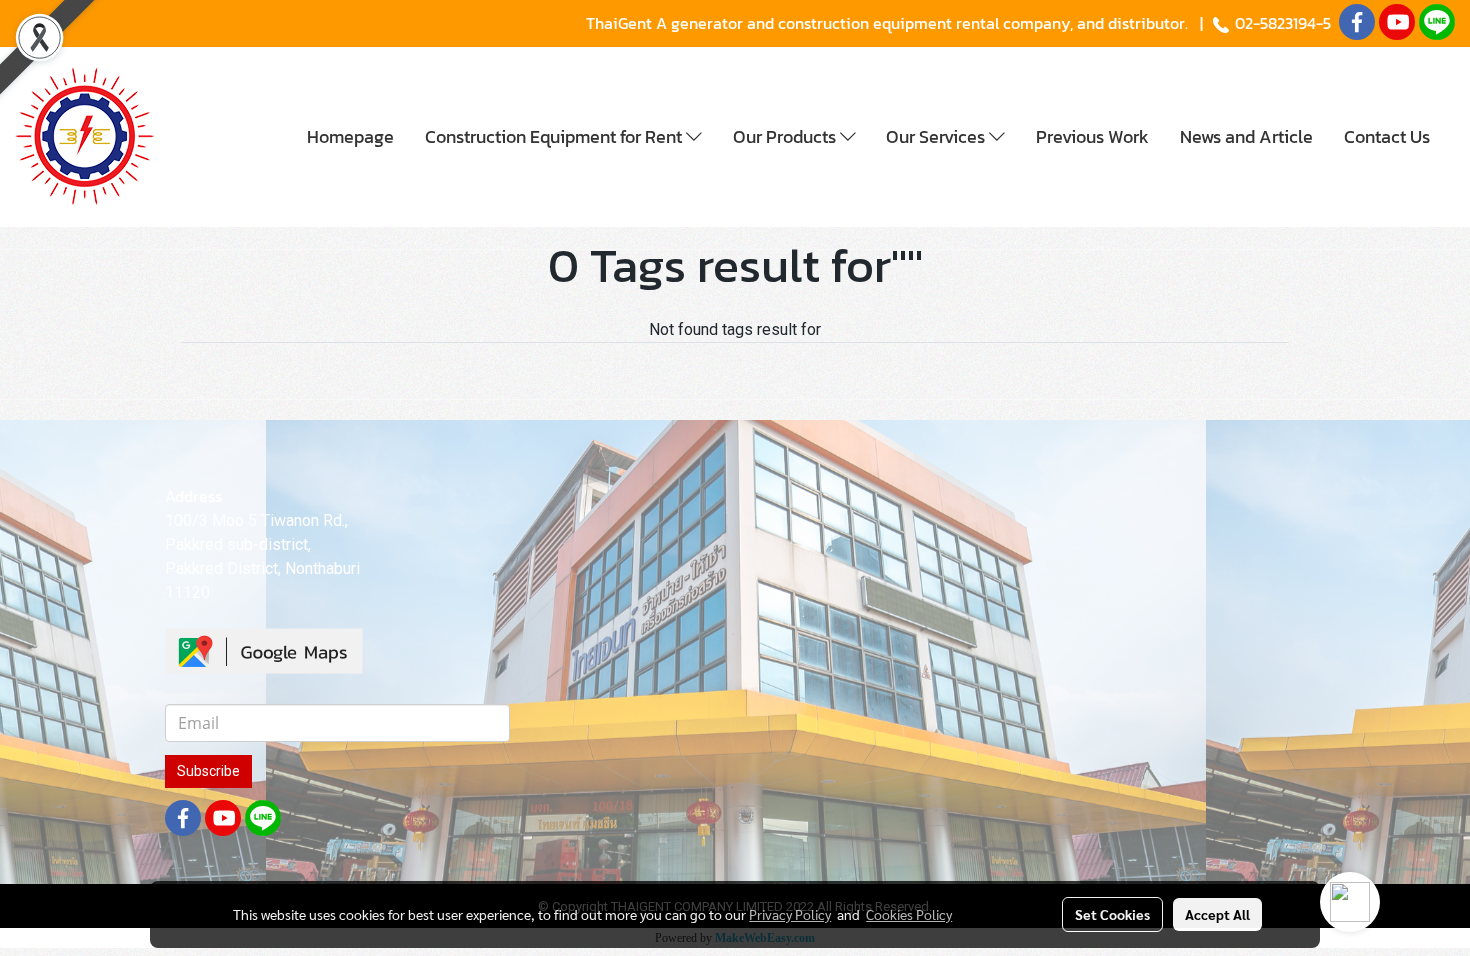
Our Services (937, 136)
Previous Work (1092, 136)
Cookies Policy (909, 914)
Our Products (786, 136)
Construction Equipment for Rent (555, 136)
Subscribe (208, 771)
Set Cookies (1112, 914)
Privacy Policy (790, 914)
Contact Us (1387, 136)
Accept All (1217, 914)
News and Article (1246, 136)
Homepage (350, 136)
